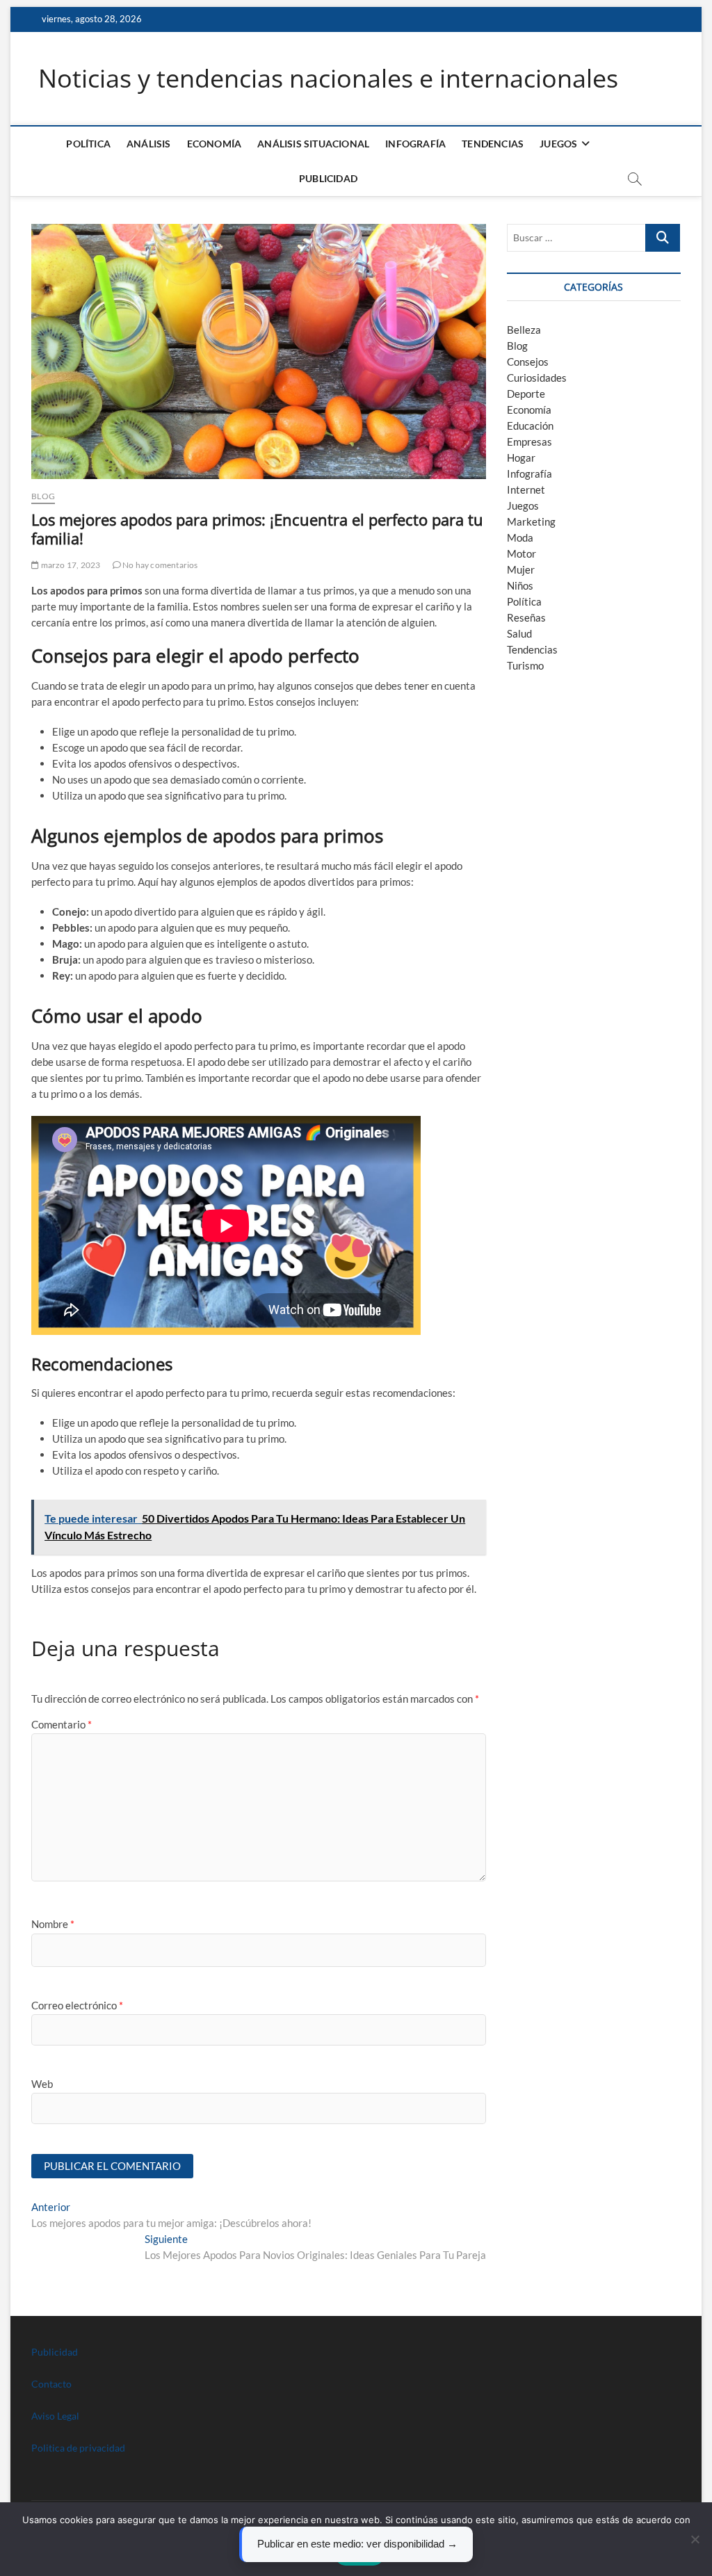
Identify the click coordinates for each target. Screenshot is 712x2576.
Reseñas (526, 617)
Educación (530, 426)
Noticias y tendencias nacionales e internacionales (328, 79)
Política (88, 144)
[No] (695, 2539)
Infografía (415, 144)
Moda (520, 537)
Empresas (529, 442)
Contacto (51, 2384)
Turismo (525, 665)
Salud (519, 633)
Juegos (523, 505)
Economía (215, 144)
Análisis (149, 144)
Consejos (528, 362)
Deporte (526, 394)
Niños (520, 585)
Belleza (524, 330)
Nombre (53, 1924)
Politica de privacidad (78, 2448)
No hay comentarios (160, 565)
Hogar (521, 457)
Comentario (62, 1724)
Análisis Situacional (313, 144)
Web (42, 2084)
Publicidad (328, 178)
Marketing (531, 521)
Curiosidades (537, 378)
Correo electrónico (77, 2005)
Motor (521, 553)
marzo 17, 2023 (70, 565)
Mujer (521, 569)
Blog (43, 496)
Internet (526, 489)
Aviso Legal (55, 2416)
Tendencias (493, 144)
